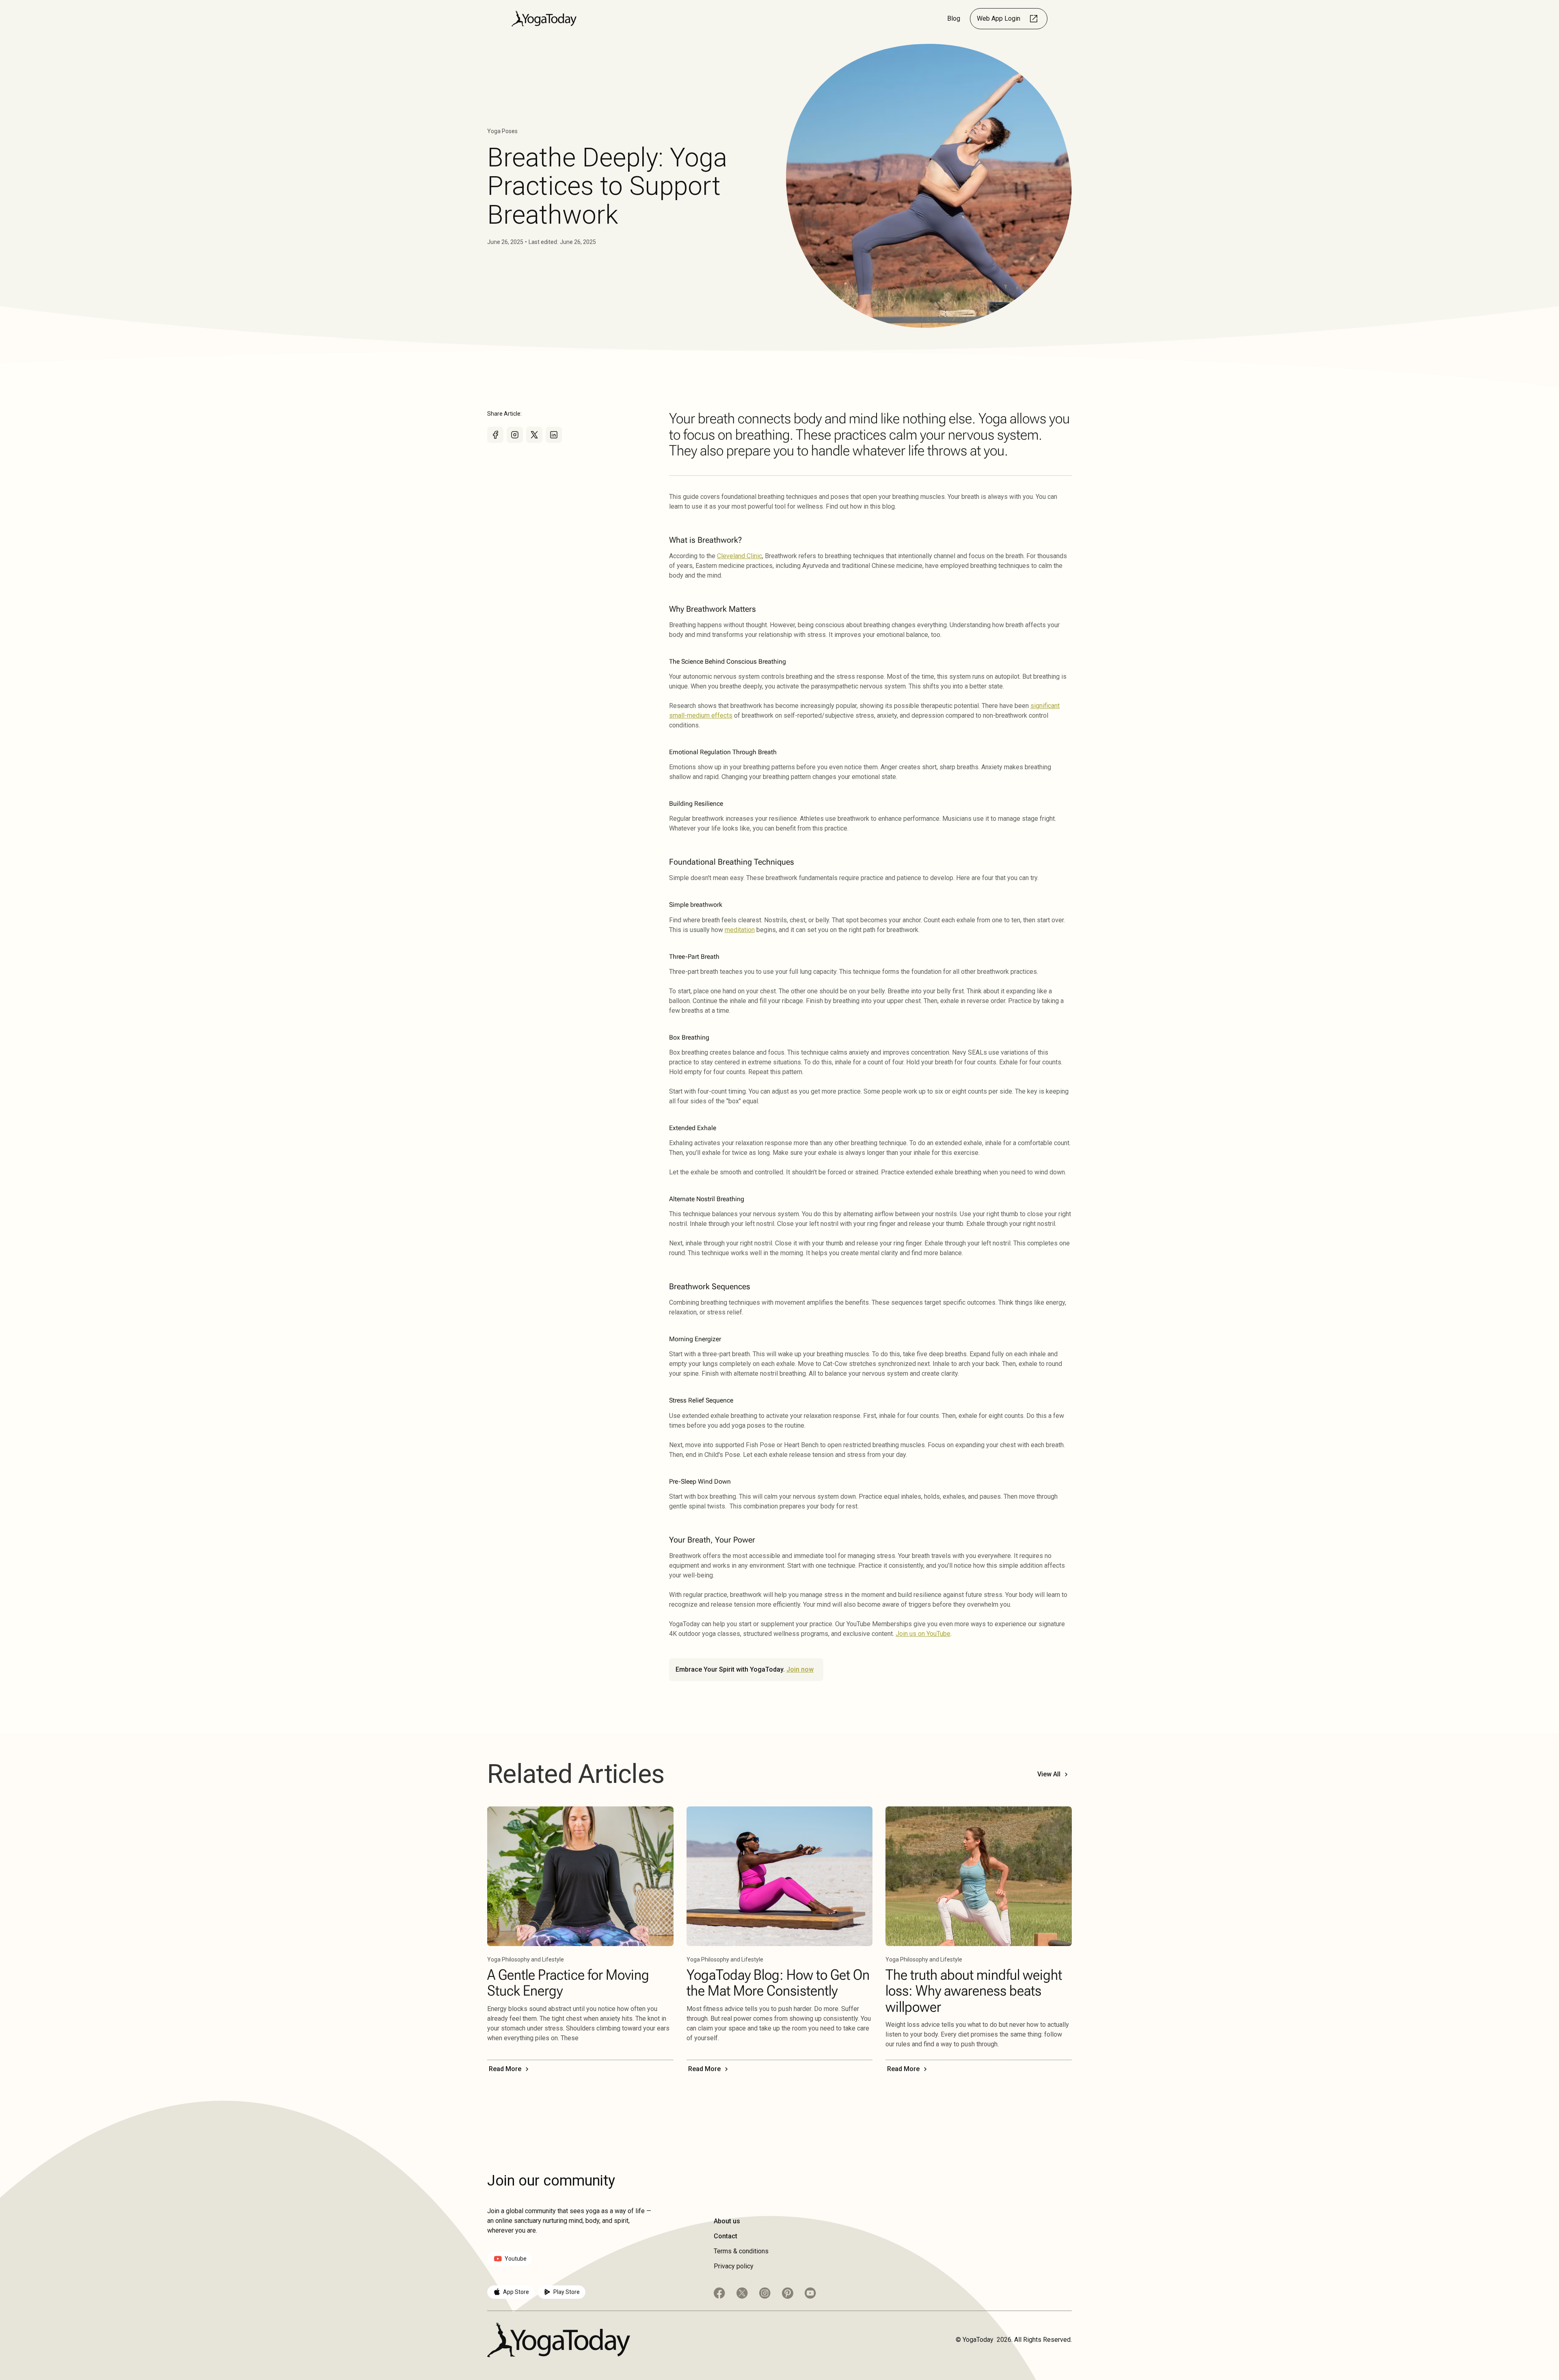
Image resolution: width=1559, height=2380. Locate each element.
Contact (726, 2236)
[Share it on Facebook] (495, 435)
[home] (544, 18)
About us (727, 2221)
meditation (740, 930)
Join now (800, 1669)
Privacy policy (734, 2266)
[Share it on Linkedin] (554, 435)
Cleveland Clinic (740, 556)
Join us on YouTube (923, 1634)
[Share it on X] (534, 435)
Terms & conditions (741, 2251)
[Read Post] (580, 1876)
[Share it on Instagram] (515, 435)
